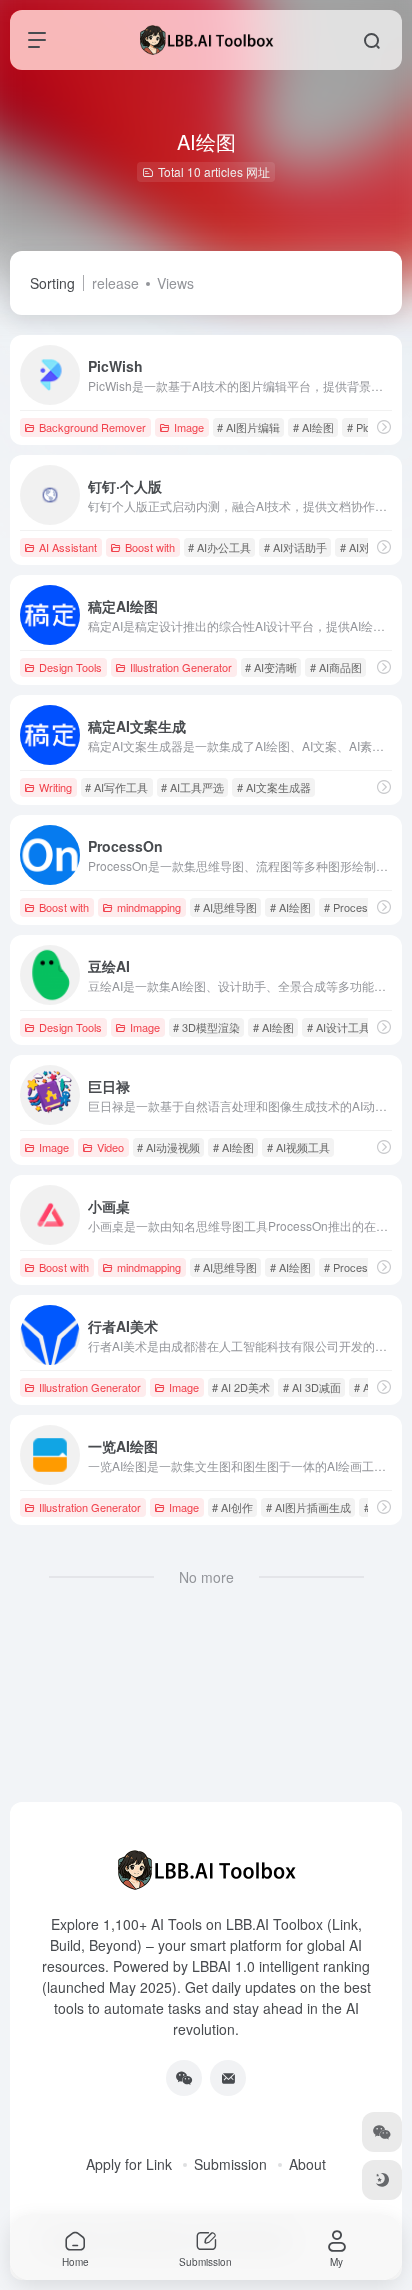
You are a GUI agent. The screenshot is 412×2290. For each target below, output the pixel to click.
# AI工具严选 (192, 787)
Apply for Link (129, 2164)
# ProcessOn (356, 907)
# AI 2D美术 (241, 1387)
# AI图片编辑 (248, 427)
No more (206, 1577)
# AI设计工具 (338, 1027)
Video (110, 1147)
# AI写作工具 (116, 787)
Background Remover (92, 427)
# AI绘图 (313, 427)
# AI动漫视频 (168, 1147)
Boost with (150, 547)
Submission (230, 2164)
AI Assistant (68, 547)
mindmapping (149, 907)
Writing (55, 787)
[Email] (228, 2078)
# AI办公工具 (219, 547)
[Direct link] (384, 426)
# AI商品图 (336, 667)
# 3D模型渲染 (206, 1027)
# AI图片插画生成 (308, 1507)
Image (189, 427)
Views (175, 283)
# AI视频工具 (298, 1147)
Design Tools (70, 667)
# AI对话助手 (295, 547)
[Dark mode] (382, 2180)
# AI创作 (232, 1507)
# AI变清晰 (271, 667)
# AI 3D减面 (312, 1387)
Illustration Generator (181, 667)
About (307, 2164)
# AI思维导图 (225, 907)
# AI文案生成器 (274, 787)
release (115, 283)
